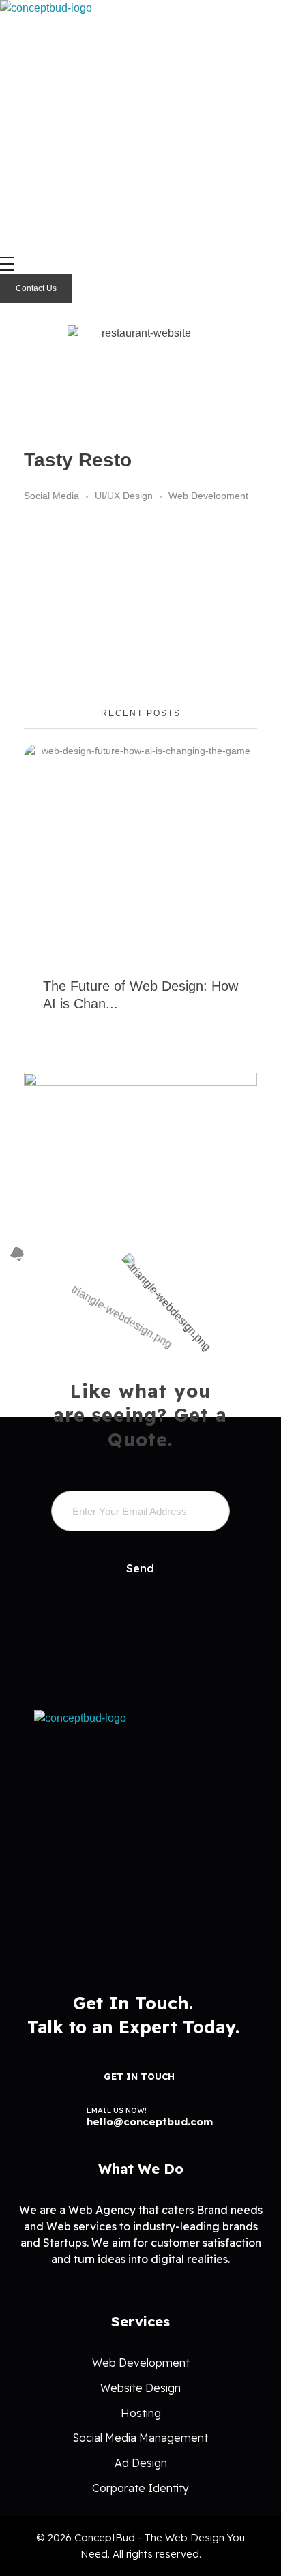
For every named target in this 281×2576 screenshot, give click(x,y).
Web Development (208, 496)
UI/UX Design (124, 496)
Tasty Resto (78, 460)
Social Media (51, 496)
